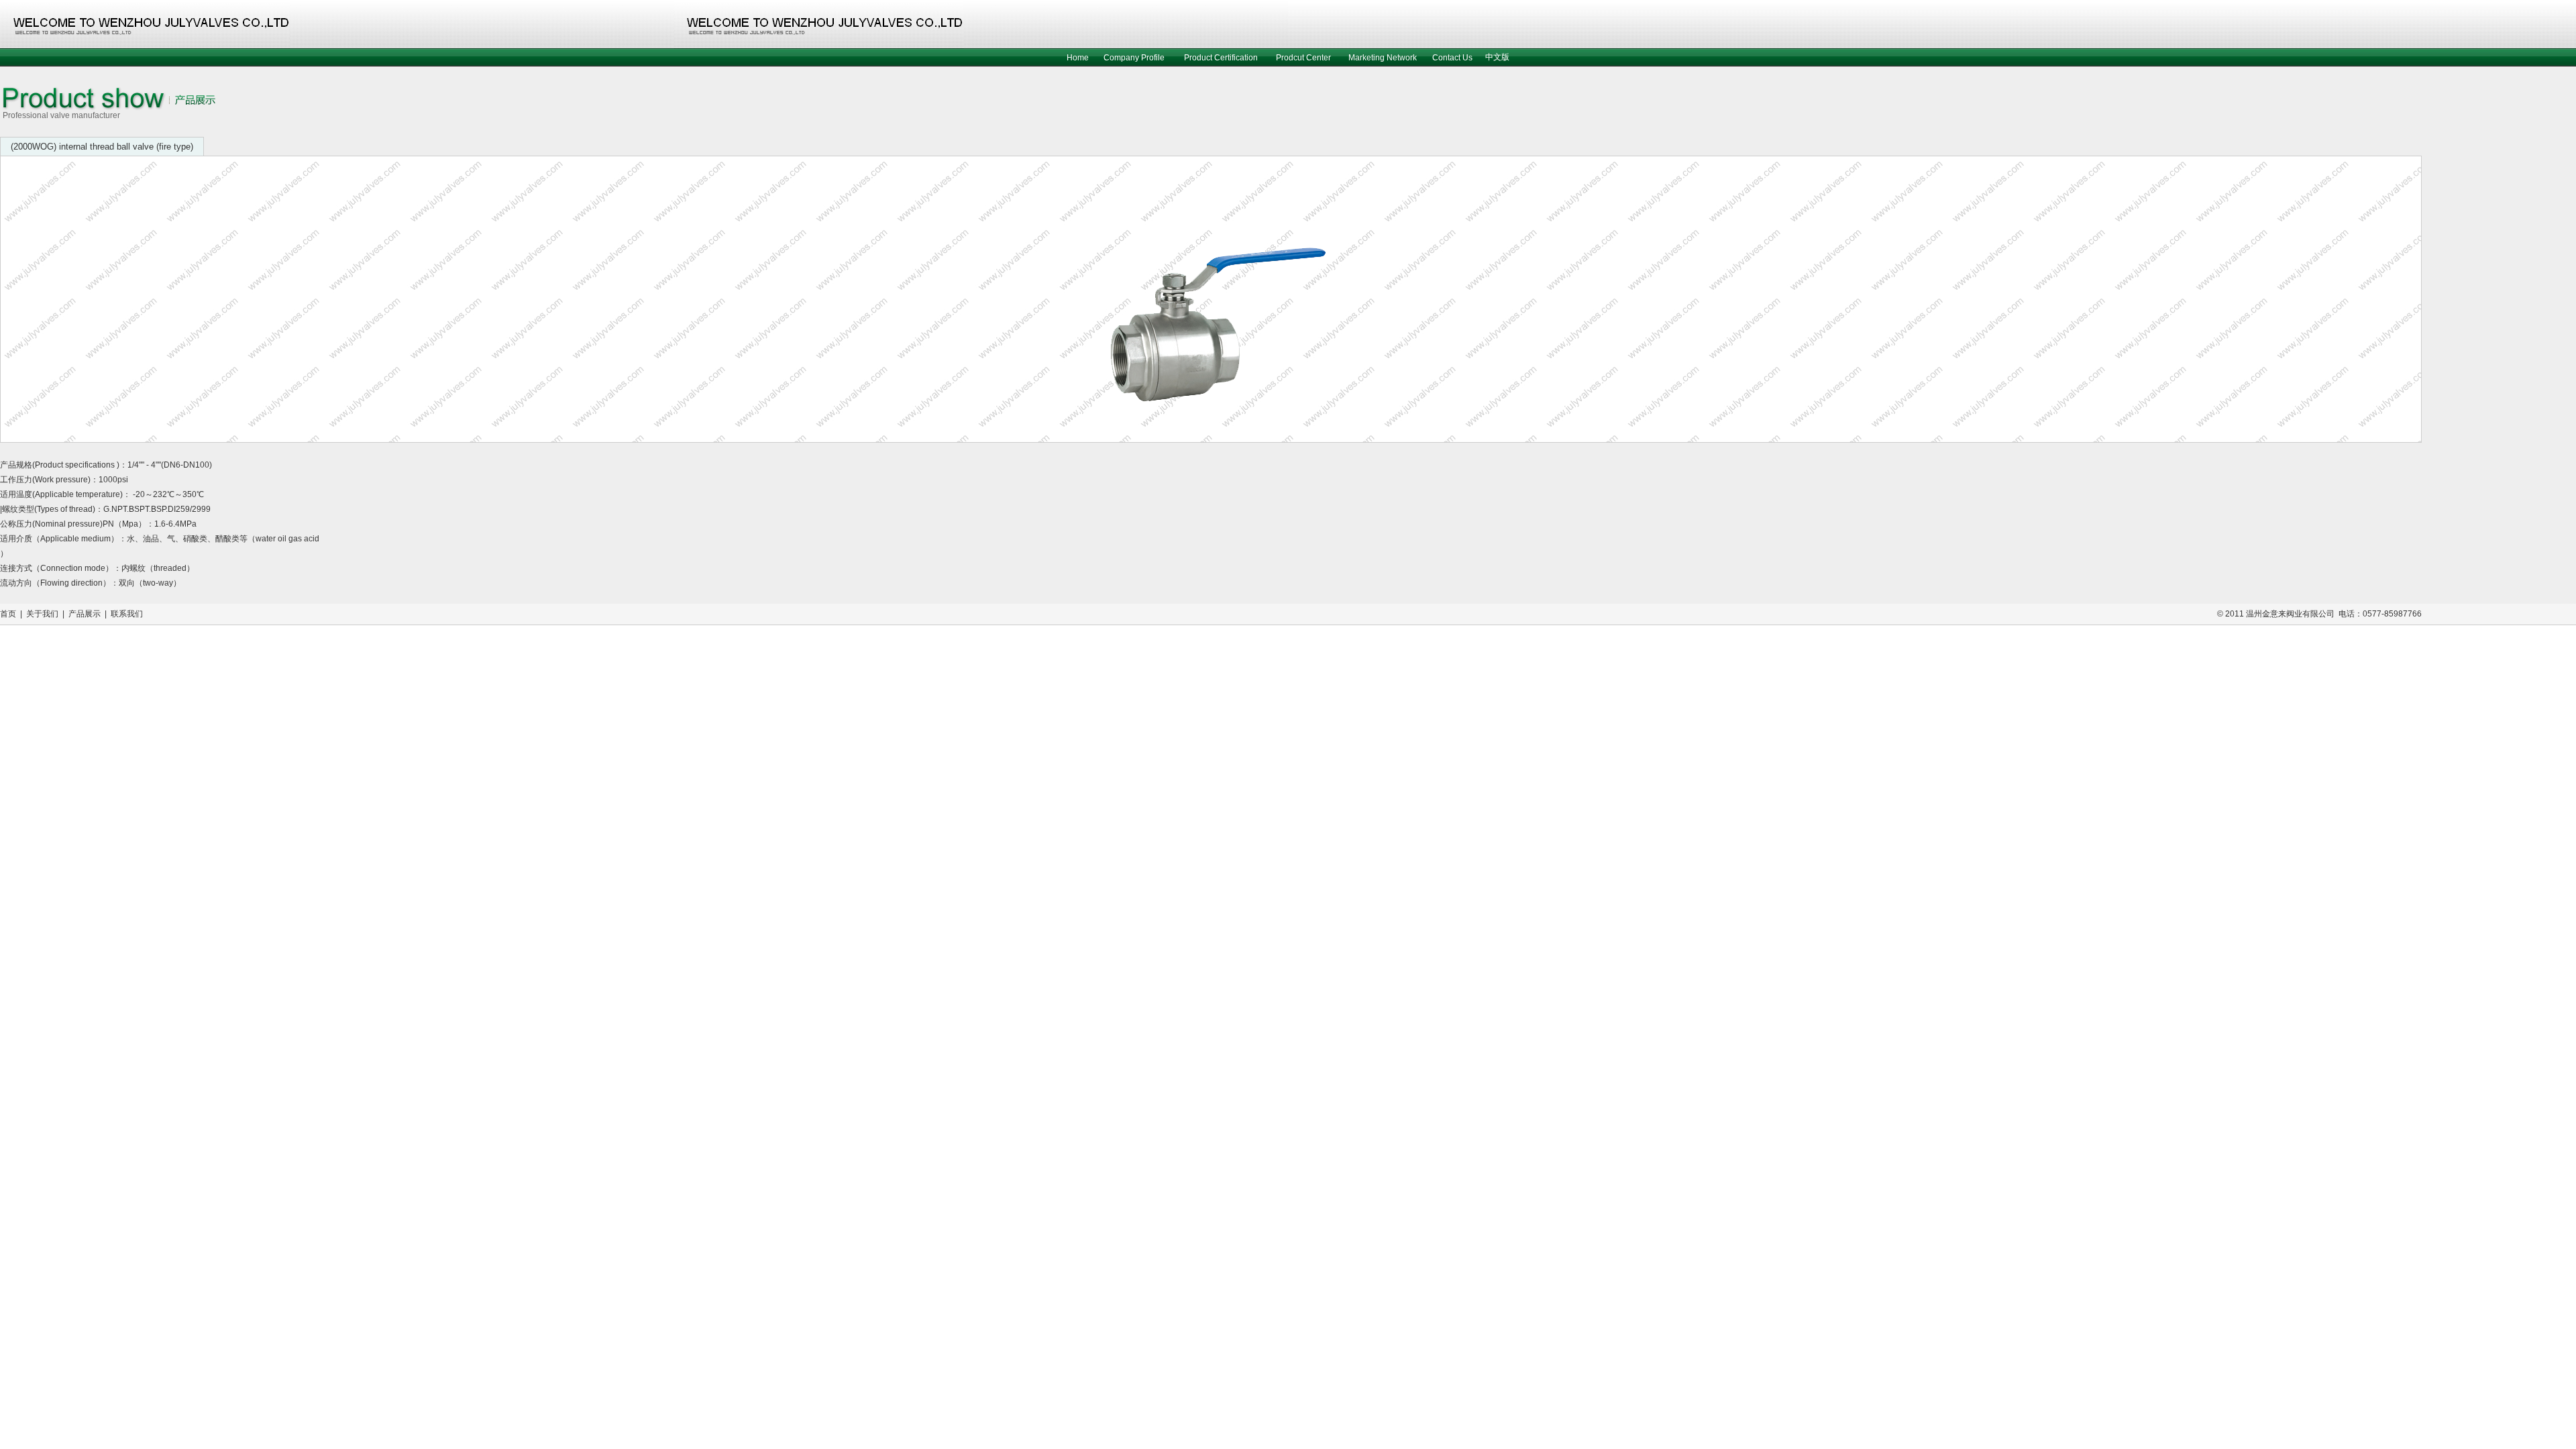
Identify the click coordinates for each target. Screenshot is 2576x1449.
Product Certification (1221, 58)
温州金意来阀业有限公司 (2290, 614)
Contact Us (1452, 58)
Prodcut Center (1303, 58)
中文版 (1497, 57)
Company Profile (1134, 58)
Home (1078, 58)
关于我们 (42, 614)
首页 (8, 614)
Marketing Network (1383, 58)
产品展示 (85, 614)
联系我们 (127, 614)
